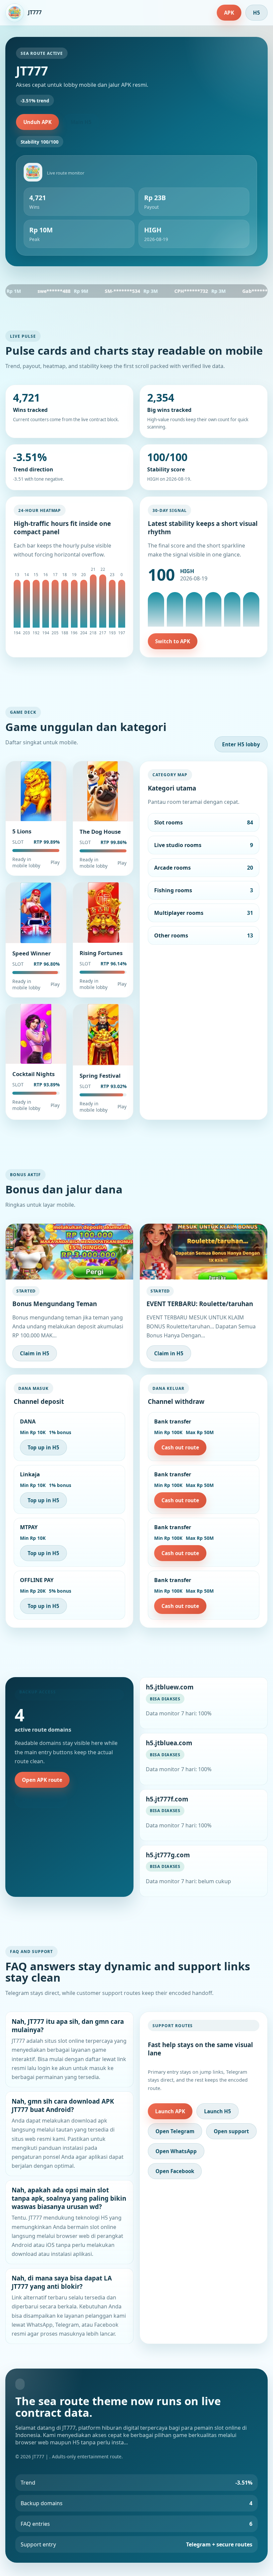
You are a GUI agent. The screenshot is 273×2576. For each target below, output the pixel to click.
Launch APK (170, 2111)
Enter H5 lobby (241, 744)
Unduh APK (37, 122)
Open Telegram (175, 2131)
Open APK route (42, 1780)
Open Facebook (175, 2171)
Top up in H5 (43, 1447)
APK (229, 13)
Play (55, 862)
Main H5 (81, 122)
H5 (257, 13)
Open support (231, 2131)
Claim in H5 (35, 1353)
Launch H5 (218, 2111)
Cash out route (180, 1447)
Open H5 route (41, 1800)
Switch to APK (173, 641)
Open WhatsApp (176, 2151)
